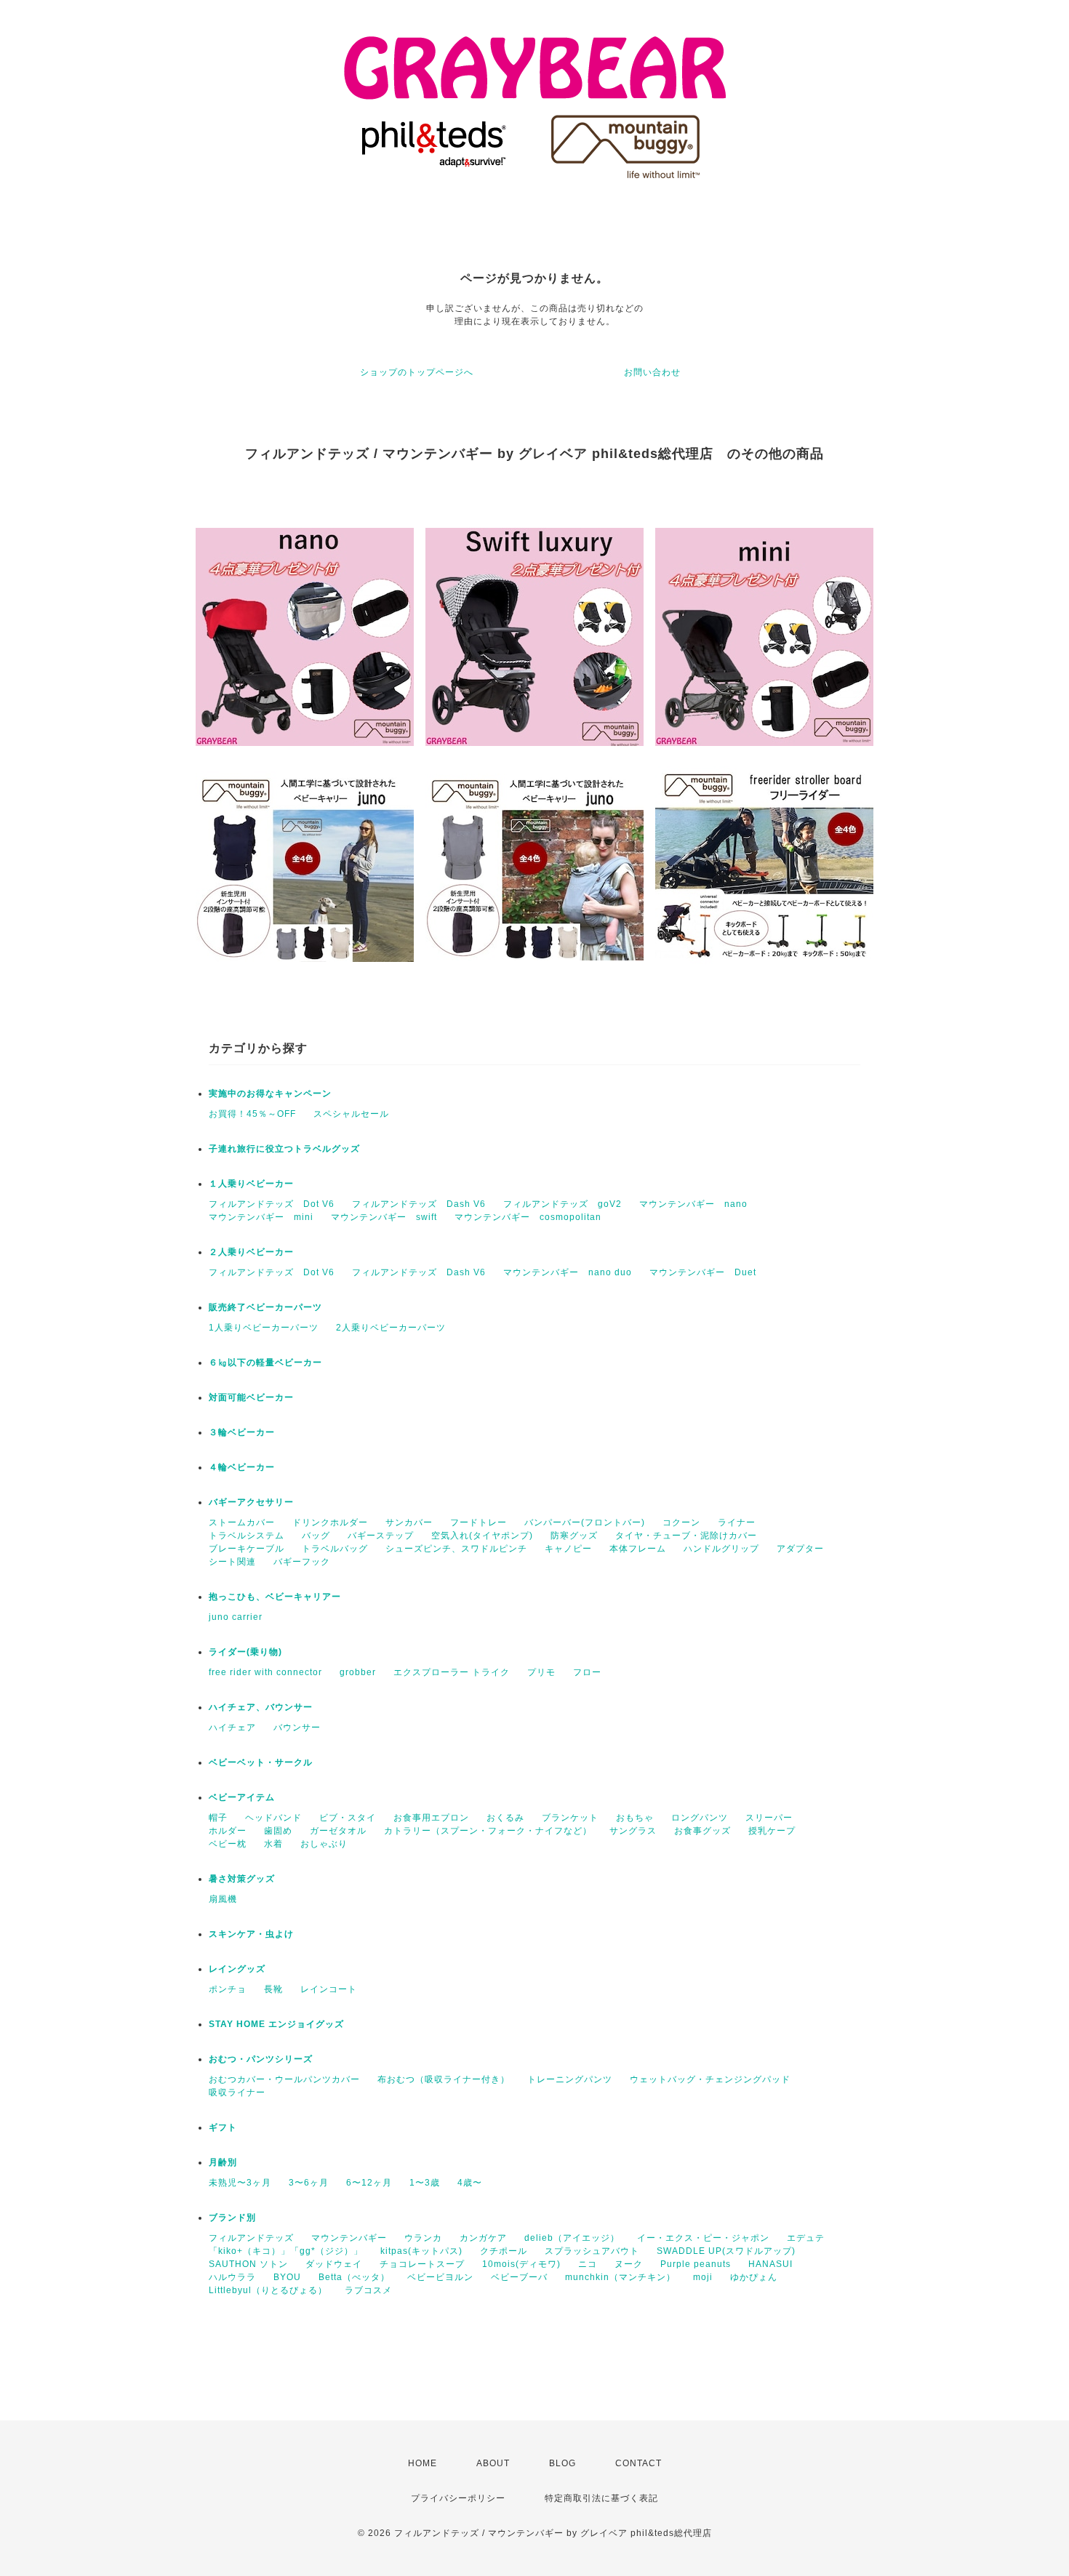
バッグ (316, 1536)
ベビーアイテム (242, 1797)
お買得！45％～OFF (252, 1114)
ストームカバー (242, 1522)
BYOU (287, 2277)
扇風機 (223, 1899)
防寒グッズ (574, 1536)
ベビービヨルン (440, 2277)
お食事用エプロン (431, 1818)
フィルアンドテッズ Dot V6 (272, 1204)
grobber (358, 1672)
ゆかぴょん (754, 2277)
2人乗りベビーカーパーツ (391, 1328)
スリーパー (769, 1818)
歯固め (278, 1831)
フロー (587, 1672)
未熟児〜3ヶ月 (240, 2183)
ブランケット (570, 1818)
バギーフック (302, 1562)
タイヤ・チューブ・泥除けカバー (686, 1536)
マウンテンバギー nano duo (568, 1272)
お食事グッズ (702, 1831)
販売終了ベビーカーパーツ (265, 1307)
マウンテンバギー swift (384, 1217)
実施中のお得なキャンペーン (270, 1094)
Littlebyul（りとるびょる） (268, 2290)
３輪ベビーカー (242, 1432)
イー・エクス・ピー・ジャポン (703, 2238)
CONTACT (638, 2463)
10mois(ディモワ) (521, 2264)
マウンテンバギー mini (261, 1217)
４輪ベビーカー (242, 1467)
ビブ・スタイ (348, 1818)
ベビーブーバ (519, 2277)
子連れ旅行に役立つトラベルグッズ (284, 1149)
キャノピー (568, 1549)
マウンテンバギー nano (693, 1204)
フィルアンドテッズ (251, 2238)
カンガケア (483, 2238)
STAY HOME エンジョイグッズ (276, 2024)
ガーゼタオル (338, 1831)
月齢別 (223, 2162)
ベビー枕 (228, 1844)
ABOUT (493, 2463)
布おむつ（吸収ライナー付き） (444, 2079)
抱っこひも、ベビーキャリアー (275, 1597)
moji (703, 2277)
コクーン (681, 1522)
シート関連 (232, 1562)
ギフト (223, 2127)
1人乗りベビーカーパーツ (264, 1328)
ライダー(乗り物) (245, 1652)
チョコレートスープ (422, 2264)
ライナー (737, 1522)
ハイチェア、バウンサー (261, 1707)
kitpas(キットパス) (421, 2251)
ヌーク (629, 2264)
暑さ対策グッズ (242, 1879)
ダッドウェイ (334, 2264)
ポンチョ (228, 1989)
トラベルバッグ (335, 1549)
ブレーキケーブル (247, 1549)
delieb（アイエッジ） (572, 2238)
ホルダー (228, 1831)
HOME (423, 2463)
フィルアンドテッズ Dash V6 (419, 1204)
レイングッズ (237, 1969)
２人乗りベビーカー (251, 1252)
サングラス (633, 1831)
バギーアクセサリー (251, 1502)
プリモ (541, 1672)
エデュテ (806, 2238)
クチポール (504, 2251)
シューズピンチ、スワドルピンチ (456, 1549)
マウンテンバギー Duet (703, 1272)
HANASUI (770, 2264)
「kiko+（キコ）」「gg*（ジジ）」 (286, 2251)
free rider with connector (265, 1672)
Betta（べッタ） (354, 2277)
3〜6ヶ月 (309, 2183)
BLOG (562, 2463)
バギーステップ (381, 1536)
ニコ (588, 2264)
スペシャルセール (351, 1114)
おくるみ (505, 1818)
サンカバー (409, 1522)
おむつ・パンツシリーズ (261, 2059)
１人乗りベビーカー (251, 1184)
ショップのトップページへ (417, 372)
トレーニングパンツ (570, 2079)
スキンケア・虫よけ (251, 1934)
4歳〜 (470, 2183)
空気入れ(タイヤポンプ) (482, 1536)
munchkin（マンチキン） (620, 2277)
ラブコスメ (368, 2290)
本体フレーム (638, 1549)
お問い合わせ (652, 372)
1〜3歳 (425, 2183)
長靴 (273, 1989)
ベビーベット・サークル (261, 1762)
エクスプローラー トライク (452, 1672)
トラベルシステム (247, 1536)
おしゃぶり (324, 1844)
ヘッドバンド (273, 1818)
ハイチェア (232, 1728)
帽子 (218, 1818)
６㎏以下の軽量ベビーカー (265, 1363)
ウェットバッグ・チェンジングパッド (710, 2079)
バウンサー (297, 1728)
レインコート (329, 1989)
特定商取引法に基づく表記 (601, 2498)
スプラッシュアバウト (592, 2251)
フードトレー (479, 1522)
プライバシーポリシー (458, 2498)
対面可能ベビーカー (251, 1397)
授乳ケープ (772, 1831)
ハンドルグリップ (721, 1549)
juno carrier (236, 1617)
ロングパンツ (700, 1818)
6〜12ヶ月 (369, 2183)
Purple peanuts (696, 2264)
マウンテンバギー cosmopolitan (528, 1217)
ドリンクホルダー (330, 1522)
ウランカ (423, 2238)
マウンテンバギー (349, 2238)
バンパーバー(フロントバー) (585, 1522)
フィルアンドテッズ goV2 (562, 1204)
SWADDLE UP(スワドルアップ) (726, 2251)
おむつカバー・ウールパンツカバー (284, 2079)
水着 (273, 1844)
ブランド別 (232, 2218)
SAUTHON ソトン (248, 2264)
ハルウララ (232, 2277)
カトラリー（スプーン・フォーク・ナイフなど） (488, 1831)
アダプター (800, 1549)
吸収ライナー (237, 2093)
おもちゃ (635, 1818)
